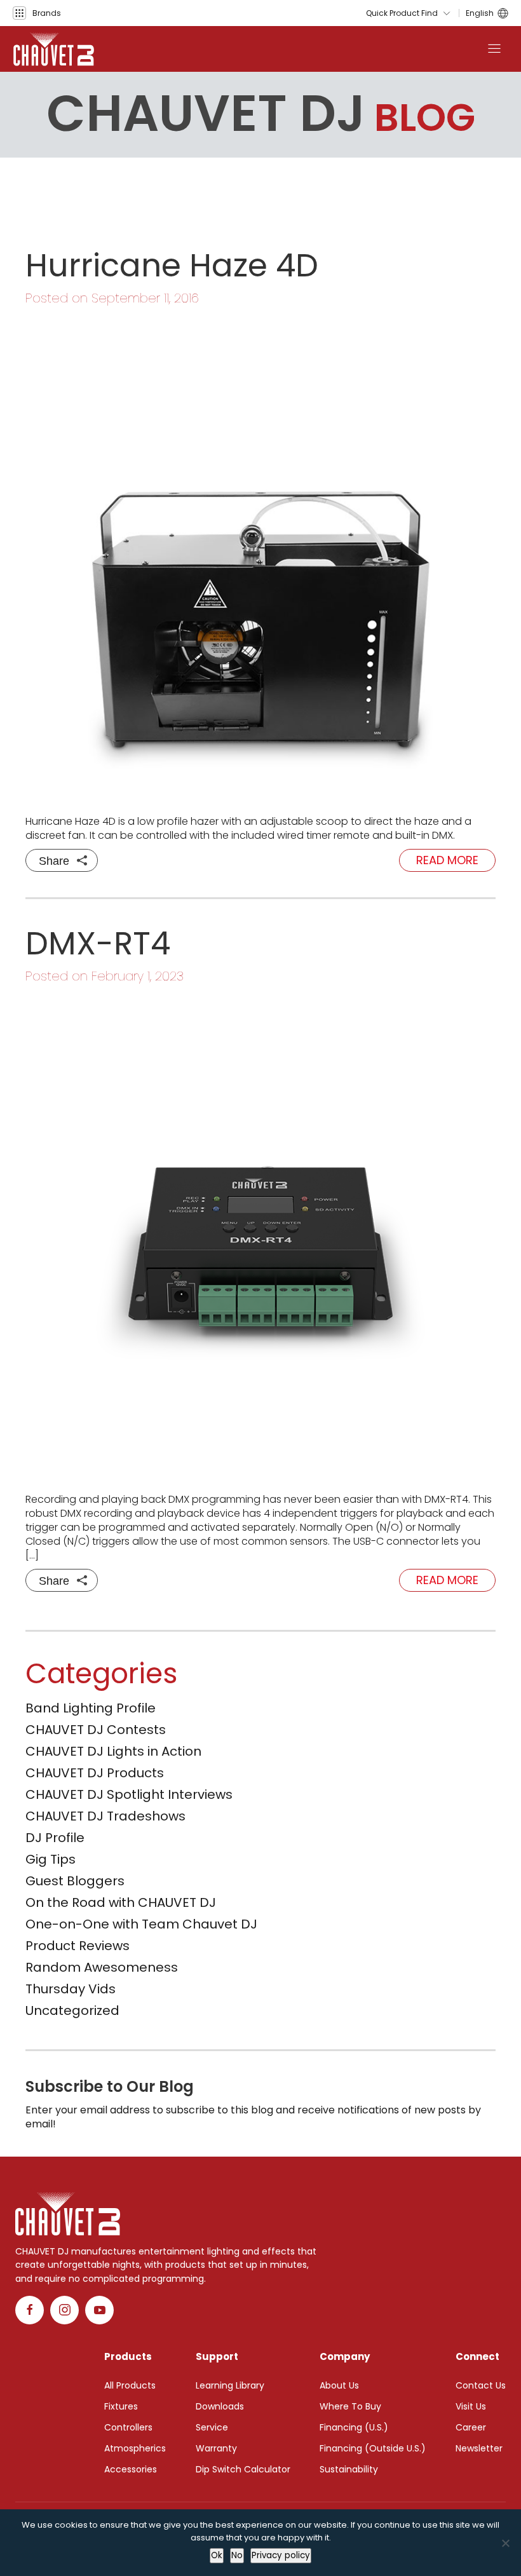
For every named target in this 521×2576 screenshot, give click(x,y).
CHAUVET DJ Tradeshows (105, 1816)
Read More (447, 860)
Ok (217, 2555)
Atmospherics (135, 2448)
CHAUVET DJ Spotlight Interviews (129, 1794)
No (237, 2555)
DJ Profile (55, 1838)
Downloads (220, 2406)
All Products (130, 2385)
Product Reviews (78, 1946)
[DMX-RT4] (260, 1238)
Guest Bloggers (75, 1881)
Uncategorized (72, 2010)
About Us (339, 2385)
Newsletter (479, 2448)
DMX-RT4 (98, 943)
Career (471, 2427)
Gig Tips (51, 1859)
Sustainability (349, 2469)
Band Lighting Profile (91, 1708)
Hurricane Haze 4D (172, 265)
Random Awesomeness (102, 1967)
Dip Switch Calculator (243, 2469)
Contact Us (481, 2385)
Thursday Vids (71, 1989)
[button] (37, 13)
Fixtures (121, 2406)
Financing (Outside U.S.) (373, 2448)
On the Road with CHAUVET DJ (121, 1902)
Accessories (131, 2469)
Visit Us (471, 2406)
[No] (505, 2543)
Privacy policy (281, 2555)
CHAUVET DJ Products (95, 1773)
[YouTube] (99, 2310)
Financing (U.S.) (354, 2427)
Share (54, 861)
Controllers (128, 2427)
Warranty (216, 2448)
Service (212, 2427)
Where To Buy (350, 2406)
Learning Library (230, 2385)
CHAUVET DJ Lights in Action (113, 1751)
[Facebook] (30, 2310)
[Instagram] (64, 2310)
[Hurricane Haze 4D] (260, 560)
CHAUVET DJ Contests (96, 1730)
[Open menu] (494, 49)
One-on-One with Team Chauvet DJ (141, 1924)
